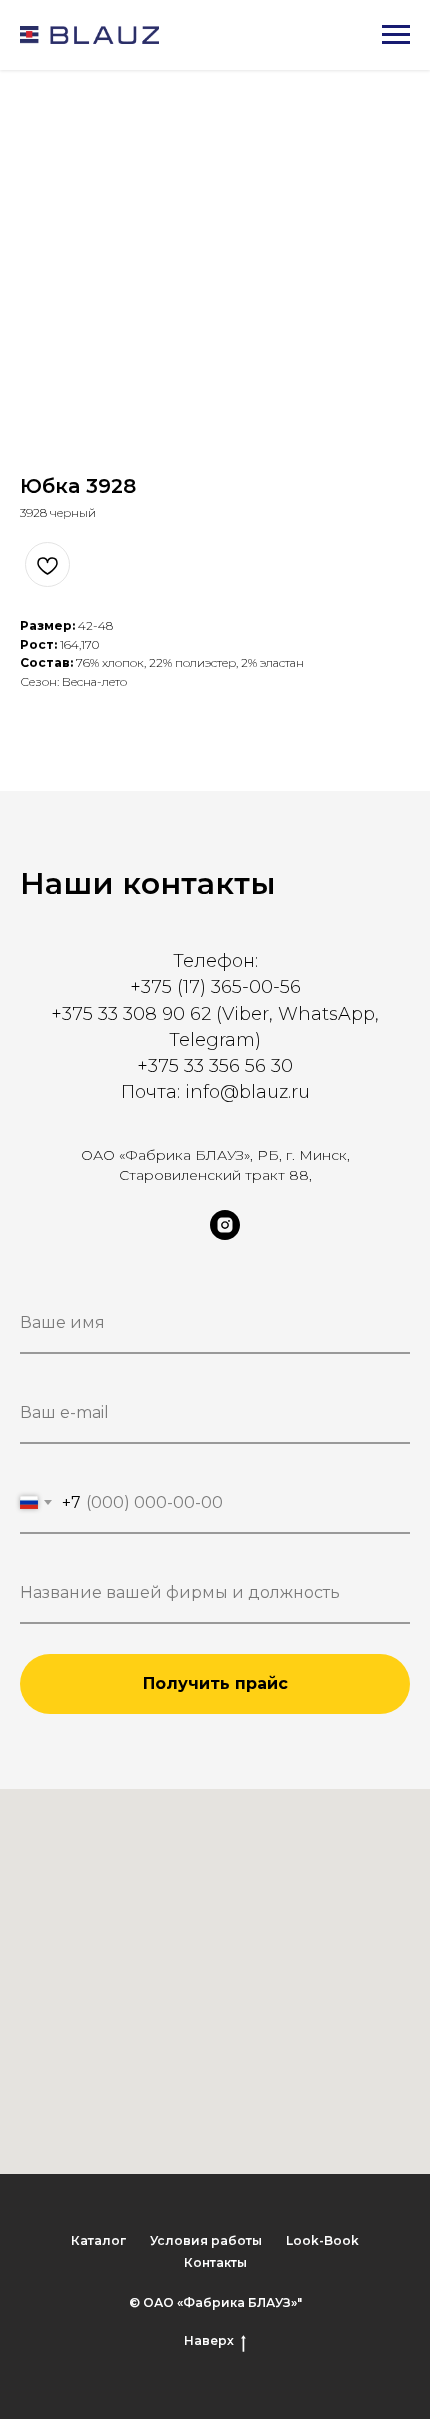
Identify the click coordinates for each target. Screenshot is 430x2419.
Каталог (98, 2240)
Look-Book (322, 2240)
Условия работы (206, 2240)
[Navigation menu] (396, 35)
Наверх (209, 2340)
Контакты (215, 2262)
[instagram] (225, 1234)
